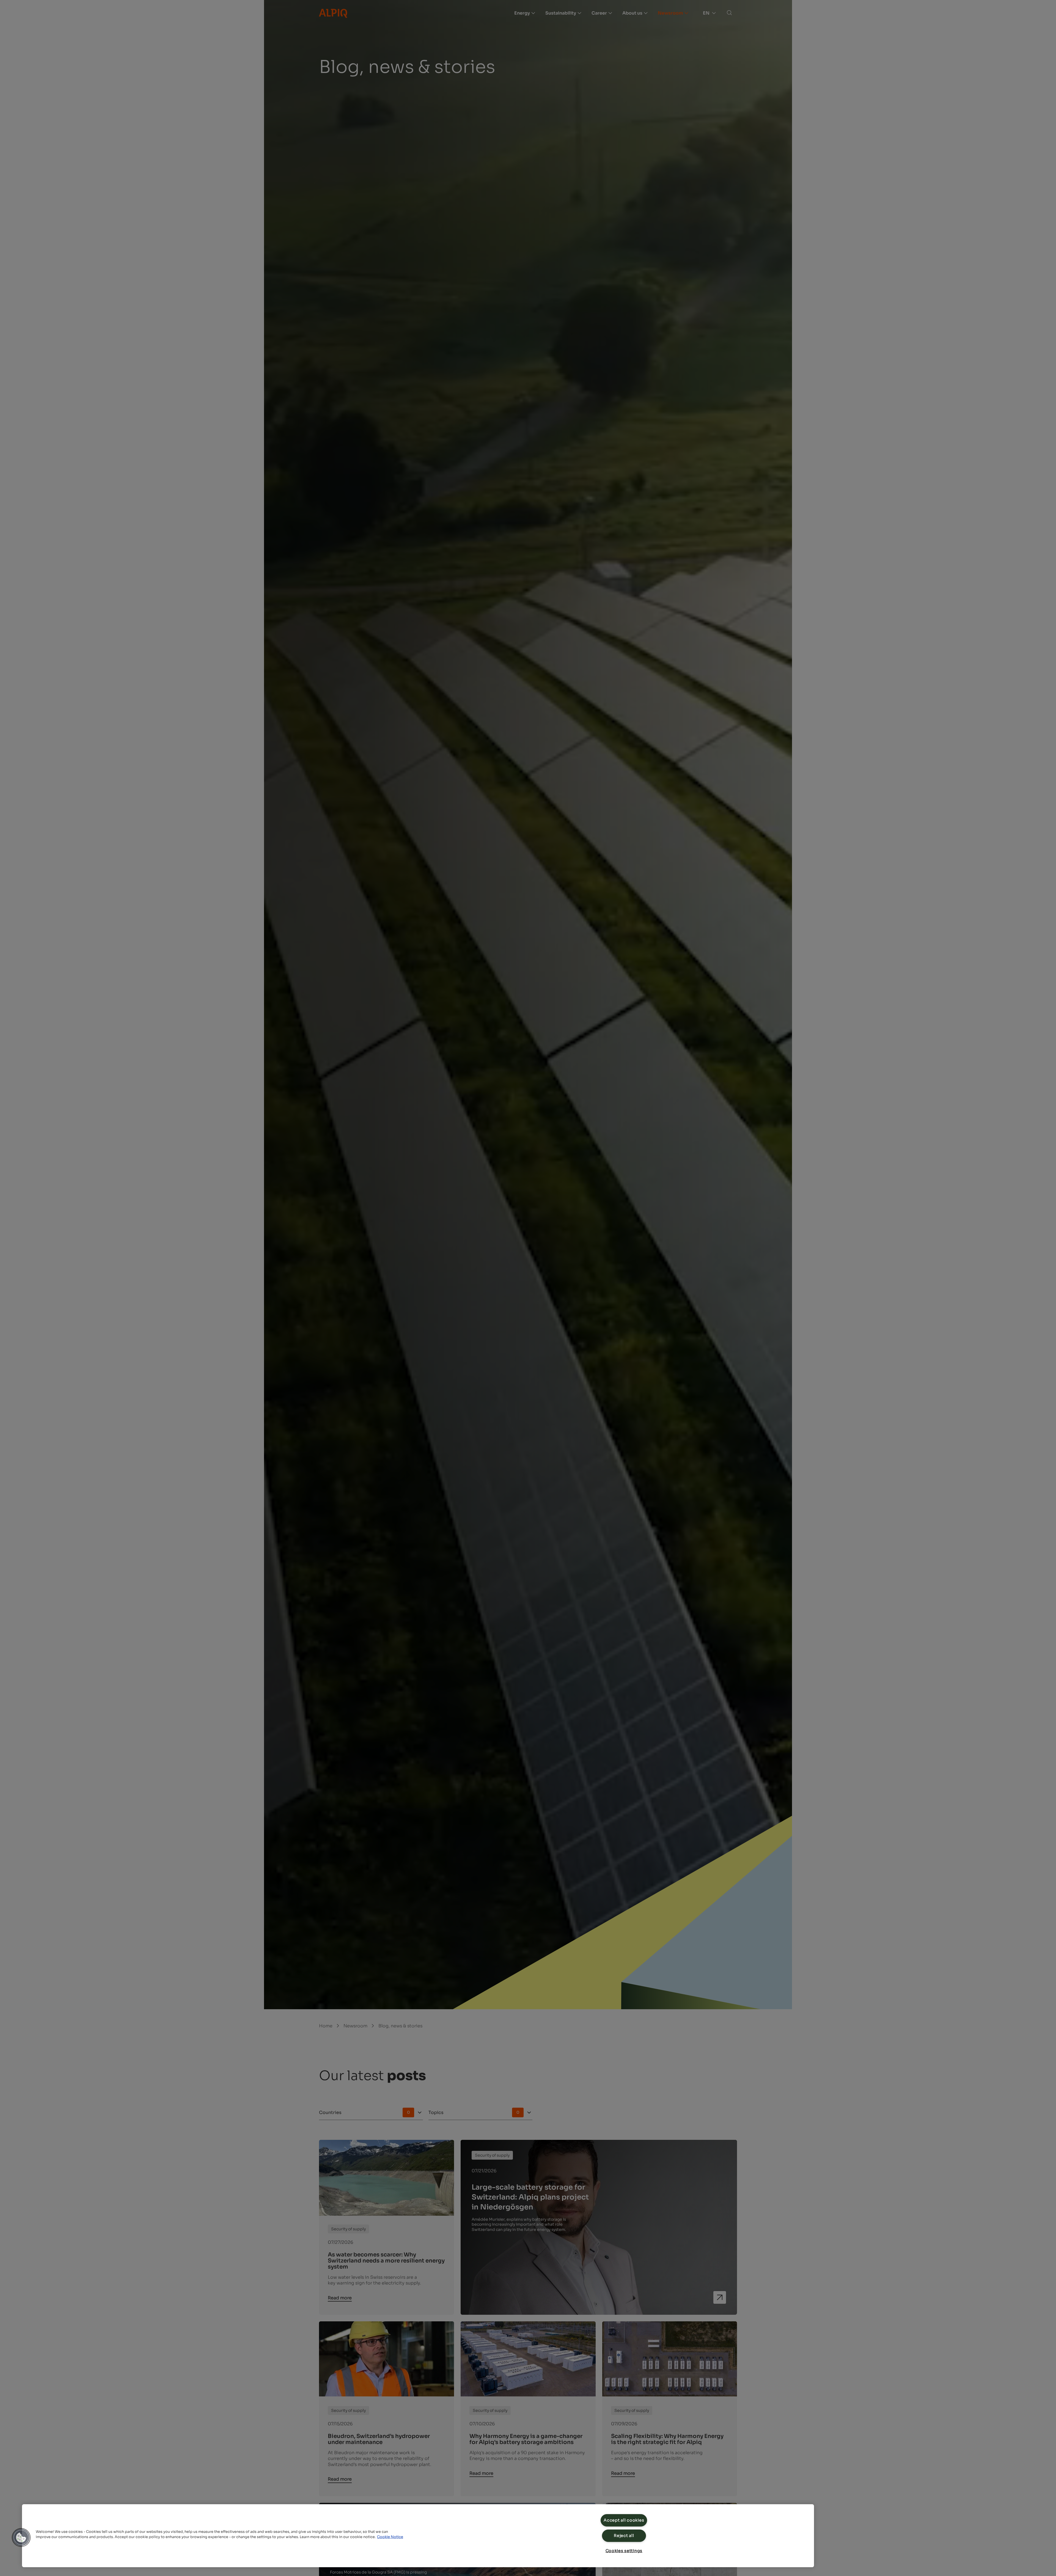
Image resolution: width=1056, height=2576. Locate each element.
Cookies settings (624, 2551)
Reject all (624, 2536)
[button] (21, 2537)
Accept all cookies (624, 2520)
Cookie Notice (390, 2537)
